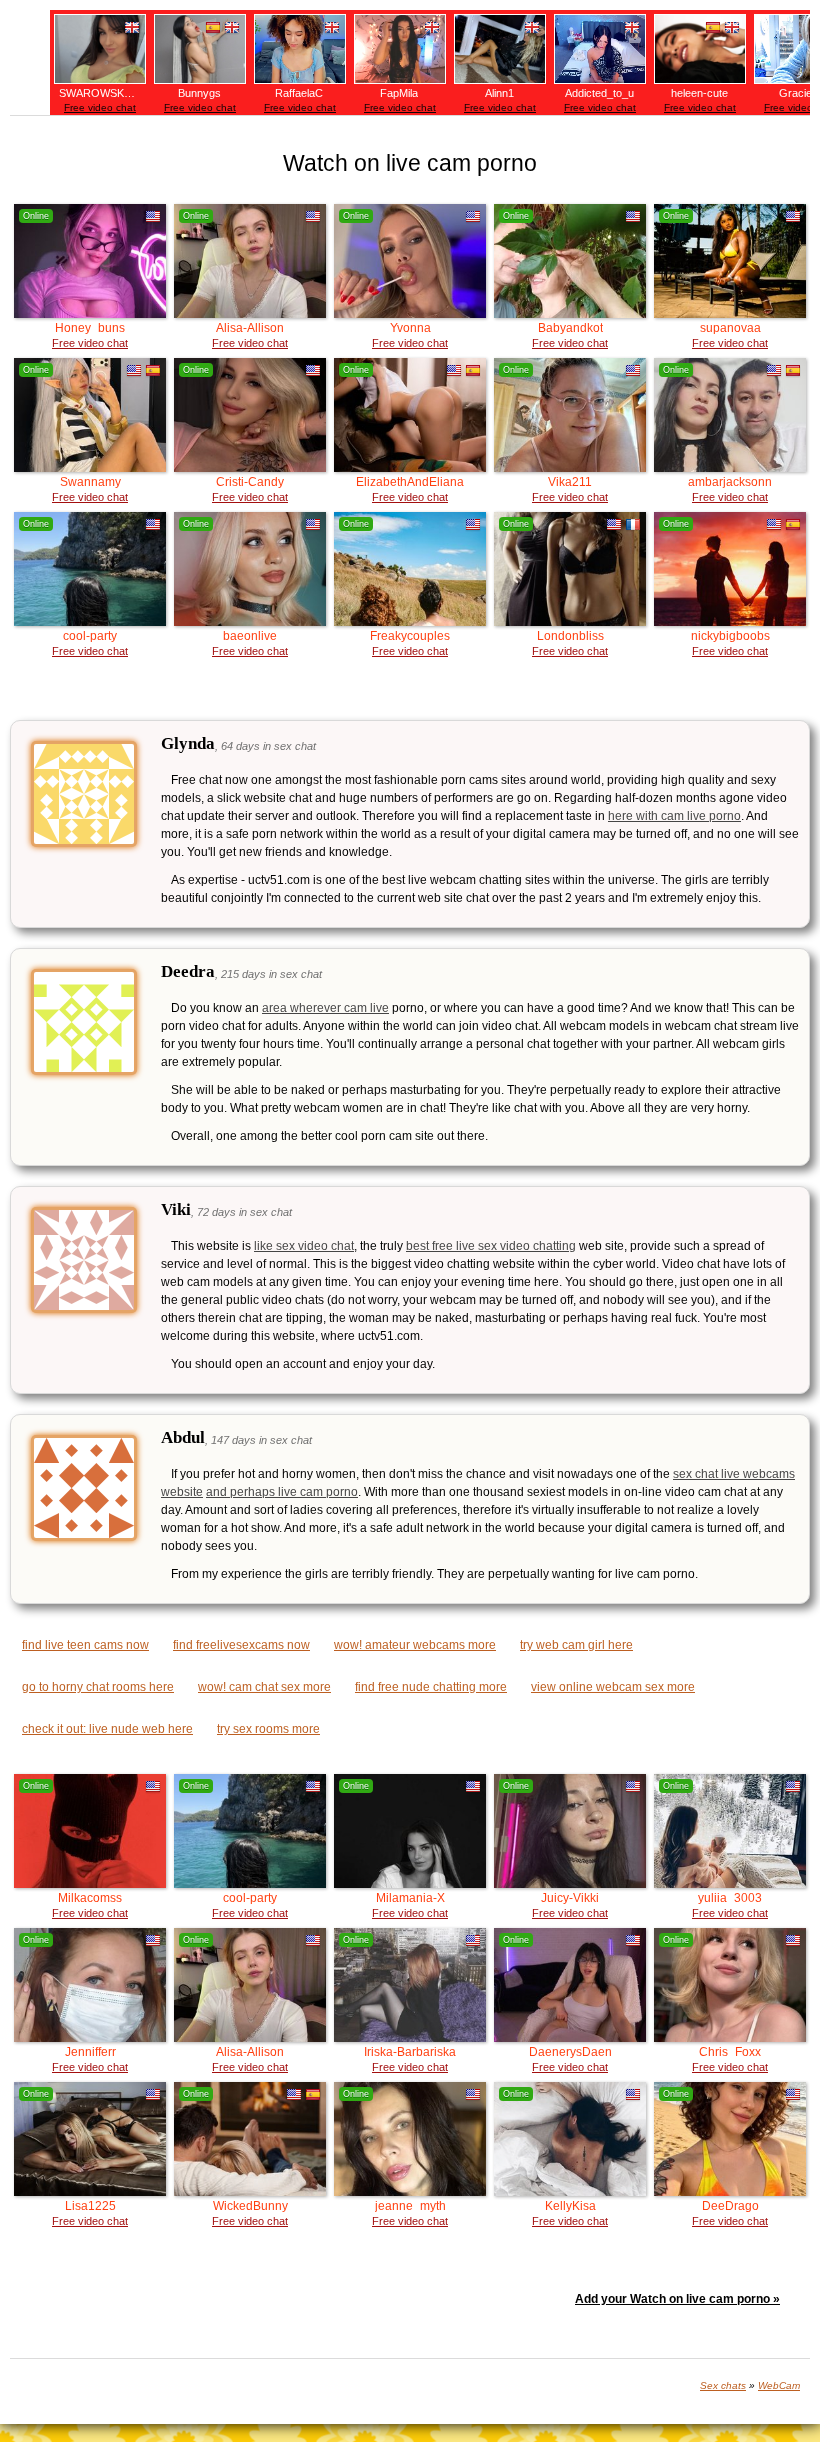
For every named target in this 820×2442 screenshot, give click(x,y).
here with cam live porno (674, 816)
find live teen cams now (85, 1645)
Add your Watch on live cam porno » (677, 2299)
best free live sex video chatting (491, 1246)
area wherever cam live (325, 1008)
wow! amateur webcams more (415, 1645)
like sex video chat (304, 1246)
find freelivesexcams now (241, 1645)
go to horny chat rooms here (98, 1687)
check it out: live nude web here (107, 1729)
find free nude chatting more (431, 1687)
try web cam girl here (576, 1645)
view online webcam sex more (613, 1687)
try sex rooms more (268, 1729)
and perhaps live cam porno (282, 1492)
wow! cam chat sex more (264, 1687)
